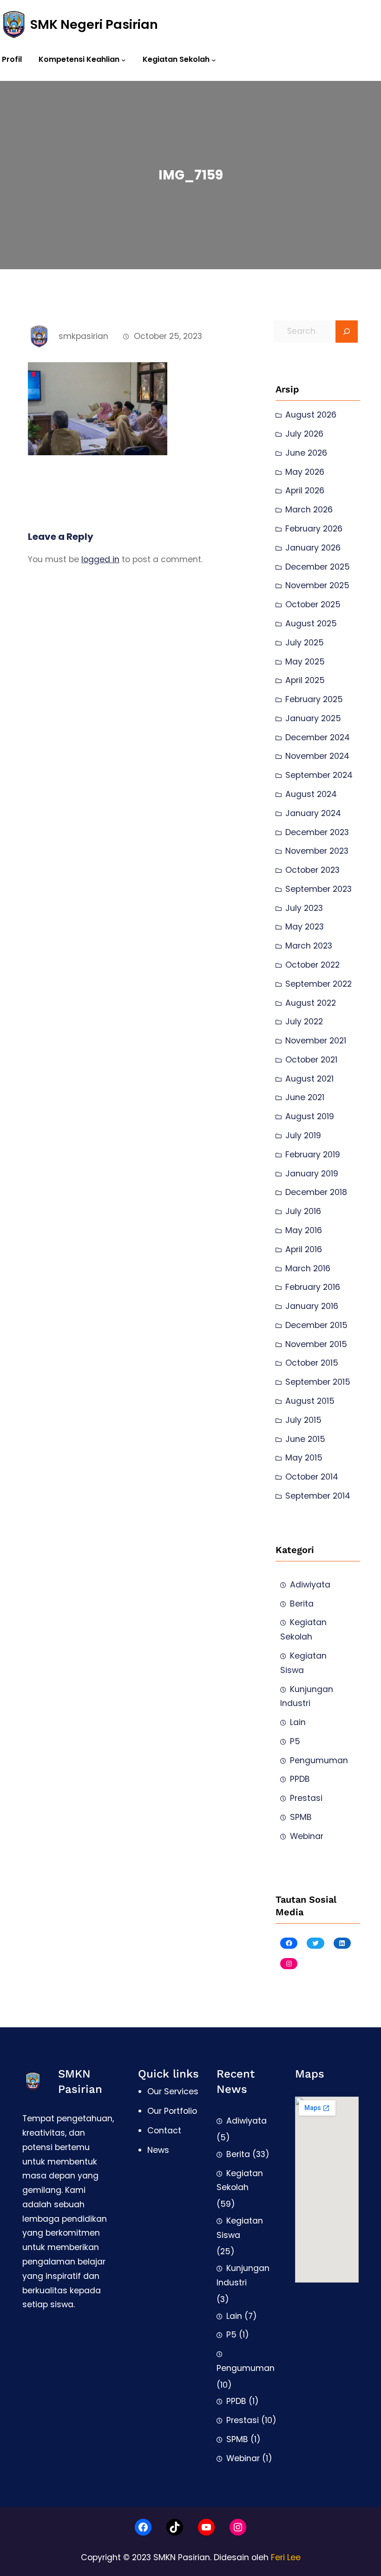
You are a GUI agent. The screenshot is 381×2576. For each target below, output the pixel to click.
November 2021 (316, 1041)
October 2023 (312, 870)
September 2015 (318, 1382)
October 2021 (311, 1060)
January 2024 (313, 813)
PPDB (300, 1779)
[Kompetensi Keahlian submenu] (124, 60)
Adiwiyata (310, 1585)
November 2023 (317, 851)
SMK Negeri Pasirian (94, 24)
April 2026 (305, 491)
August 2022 (311, 1003)
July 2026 (304, 434)
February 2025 (314, 699)
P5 (295, 1741)
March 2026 (309, 510)
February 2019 (313, 1155)
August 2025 (311, 624)
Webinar (307, 1836)
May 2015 (304, 1458)
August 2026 (311, 415)
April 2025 (305, 680)
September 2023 (319, 889)
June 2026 (306, 453)
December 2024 (318, 737)
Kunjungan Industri (307, 1696)
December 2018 (316, 1192)
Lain (298, 1722)
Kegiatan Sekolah (303, 1630)
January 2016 (312, 1306)
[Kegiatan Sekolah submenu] (214, 60)
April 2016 (304, 1249)
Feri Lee (286, 2557)
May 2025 (305, 662)
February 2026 (314, 529)
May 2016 (304, 1230)
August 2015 (310, 1401)
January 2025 (313, 718)
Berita (302, 1604)
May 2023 (305, 927)
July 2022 (304, 1022)
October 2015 (312, 1363)
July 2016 (303, 1211)
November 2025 (317, 585)
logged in (100, 559)
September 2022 (319, 984)
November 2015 (316, 1344)
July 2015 (303, 1420)
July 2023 (304, 908)
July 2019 (303, 1135)
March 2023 (309, 946)
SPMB (301, 1817)
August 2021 (309, 1079)
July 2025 (305, 643)
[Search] (347, 332)
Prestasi (306, 1798)
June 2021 (305, 1097)
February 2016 (313, 1287)
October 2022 (312, 965)
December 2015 (316, 1325)
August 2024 (311, 794)
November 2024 (317, 756)
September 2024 (319, 775)
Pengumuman (319, 1760)
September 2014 (318, 1496)
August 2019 (310, 1116)
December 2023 (317, 832)
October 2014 (312, 1477)
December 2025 (318, 567)
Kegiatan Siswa (303, 1663)
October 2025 (313, 604)
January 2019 (312, 1174)
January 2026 (313, 548)
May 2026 (305, 472)
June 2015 (305, 1439)
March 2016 (308, 1268)
